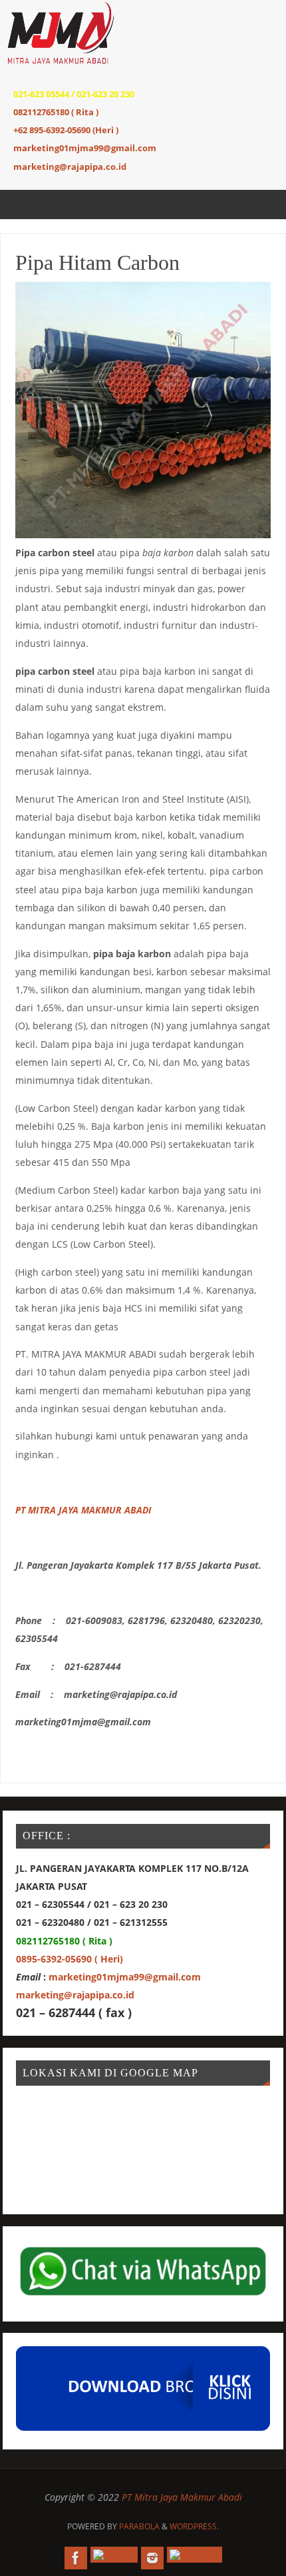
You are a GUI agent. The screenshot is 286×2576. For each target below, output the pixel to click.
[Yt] (195, 2555)
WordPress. (194, 2526)
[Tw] (114, 2555)
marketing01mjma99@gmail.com (85, 148)
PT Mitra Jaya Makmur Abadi (182, 2497)
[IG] (152, 2558)
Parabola (139, 2526)
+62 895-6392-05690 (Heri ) (66, 130)
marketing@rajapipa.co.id (70, 167)
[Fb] (76, 2558)
